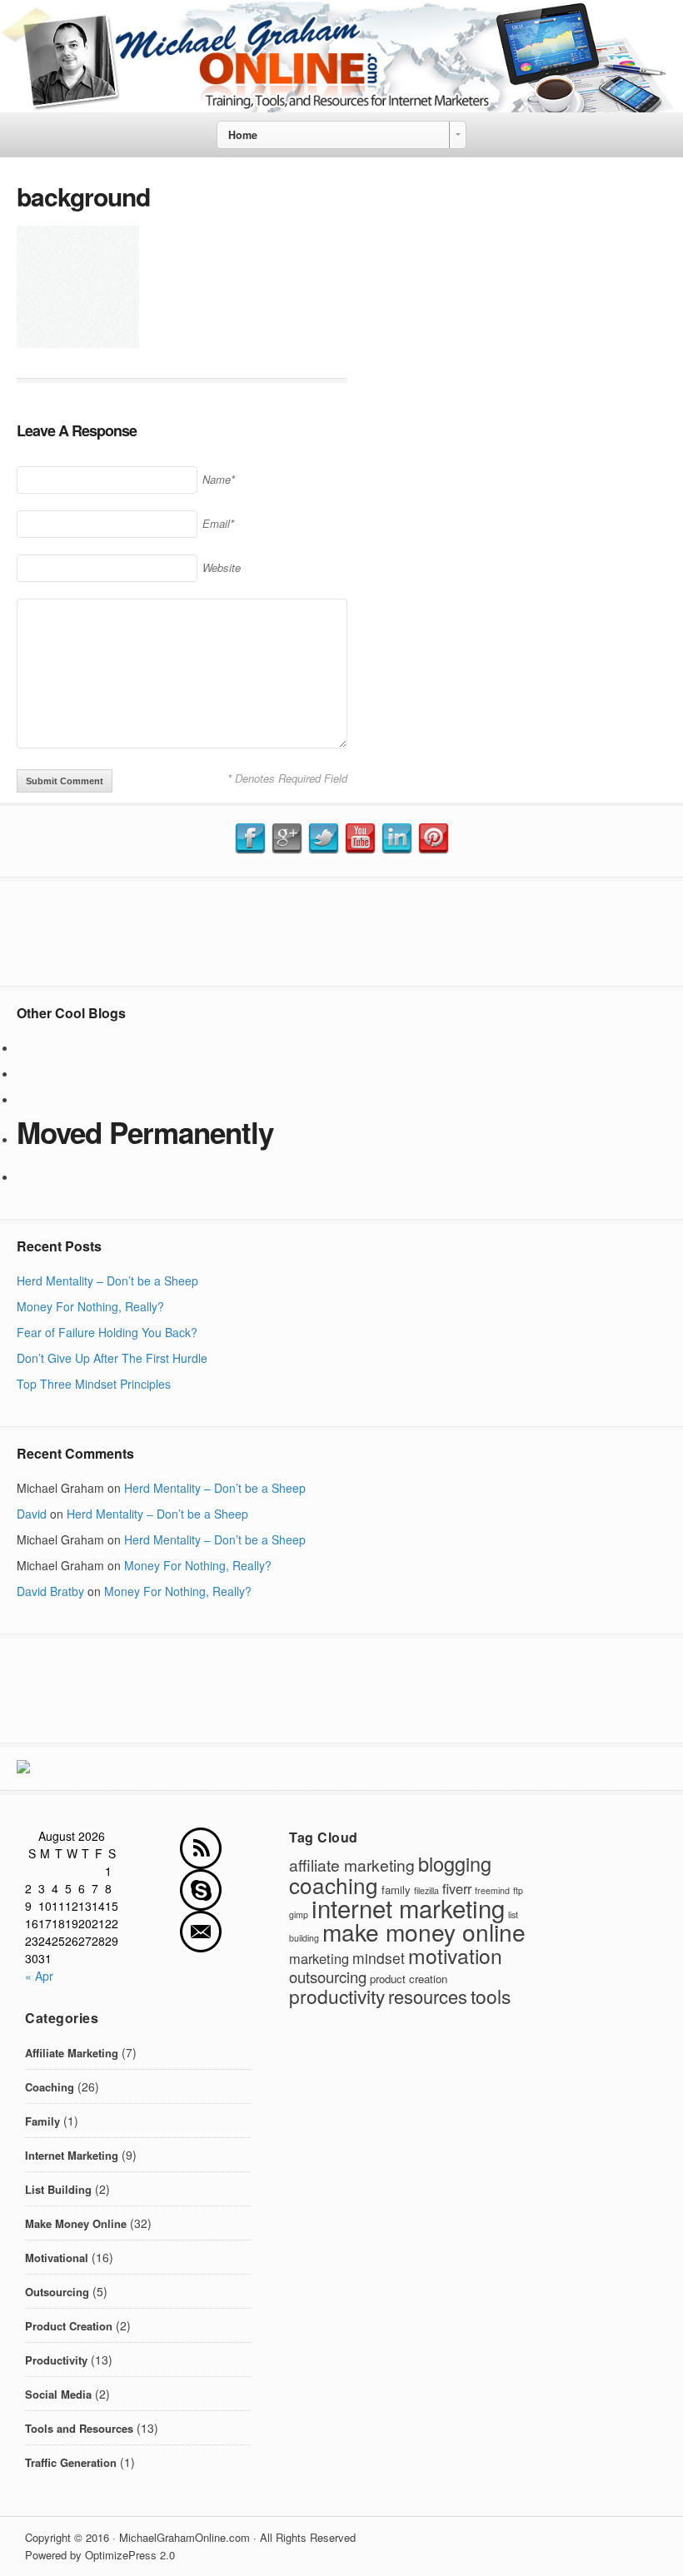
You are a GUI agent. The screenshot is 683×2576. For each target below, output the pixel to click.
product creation (409, 1979)
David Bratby (50, 1591)
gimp (299, 1915)
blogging (455, 1863)
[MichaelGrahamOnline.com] (341, 107)
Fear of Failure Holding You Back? (107, 1332)
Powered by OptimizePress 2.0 (100, 2555)
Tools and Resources (79, 2428)
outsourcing (328, 1977)
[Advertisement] (341, 932)
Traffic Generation (71, 2462)
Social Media (58, 2394)
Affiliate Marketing (72, 2053)
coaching (334, 1885)
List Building (58, 2189)
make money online (424, 1932)
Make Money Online (76, 2223)
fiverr (457, 1888)
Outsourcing (57, 2292)
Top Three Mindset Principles (94, 1384)
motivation (455, 1955)
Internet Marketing (72, 2155)
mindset (379, 1958)
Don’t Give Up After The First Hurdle (112, 1358)
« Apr (39, 1976)
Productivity (56, 2360)
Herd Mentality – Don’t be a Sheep (107, 1281)
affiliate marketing (352, 1865)
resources (428, 1996)
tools (491, 1996)
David (32, 1514)
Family (42, 2121)
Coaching (50, 2087)
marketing (319, 1958)
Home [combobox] (243, 135)
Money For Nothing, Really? (90, 1306)
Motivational (57, 2258)
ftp (518, 1890)
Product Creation (69, 2326)
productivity (337, 1996)
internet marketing (408, 1907)
